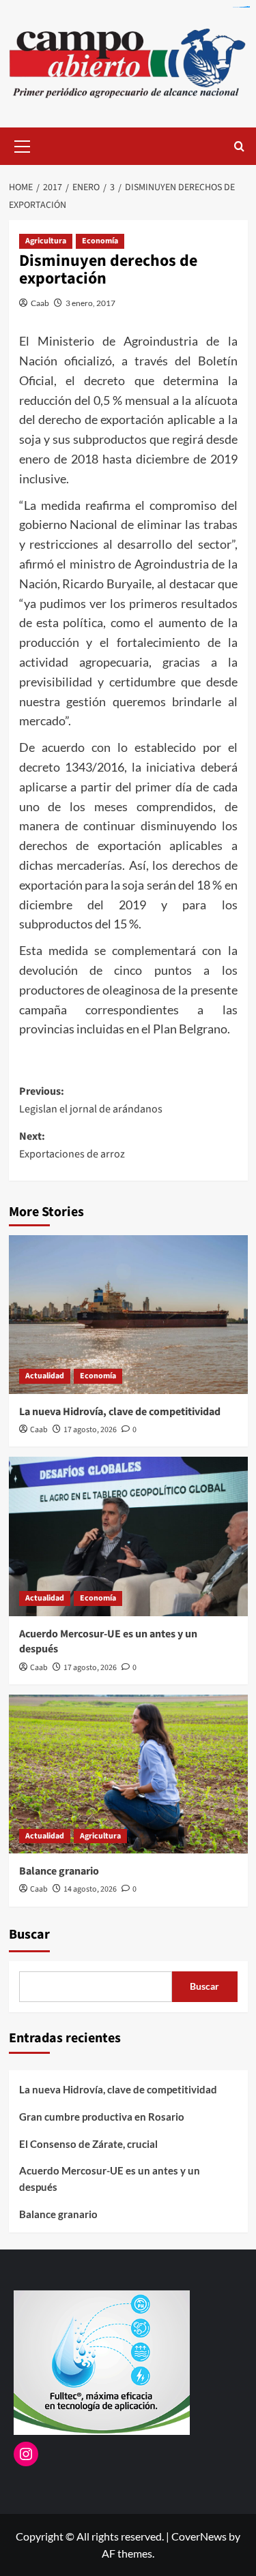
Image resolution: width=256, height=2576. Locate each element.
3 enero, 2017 (90, 303)
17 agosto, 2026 (90, 1430)
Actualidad (45, 1376)
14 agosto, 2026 (90, 1889)
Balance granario (59, 1871)
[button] (23, 145)
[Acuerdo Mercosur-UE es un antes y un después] (128, 1536)
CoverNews (199, 2536)
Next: (72, 1145)
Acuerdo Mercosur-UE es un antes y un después (110, 2179)
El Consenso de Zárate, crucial (88, 2144)
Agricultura (46, 241)
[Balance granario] (128, 1774)
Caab (40, 303)
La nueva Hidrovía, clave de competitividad (120, 1412)
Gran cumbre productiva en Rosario (102, 2117)
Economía (100, 241)
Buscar (29, 1935)
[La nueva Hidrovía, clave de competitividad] (128, 1315)
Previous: (91, 1100)
